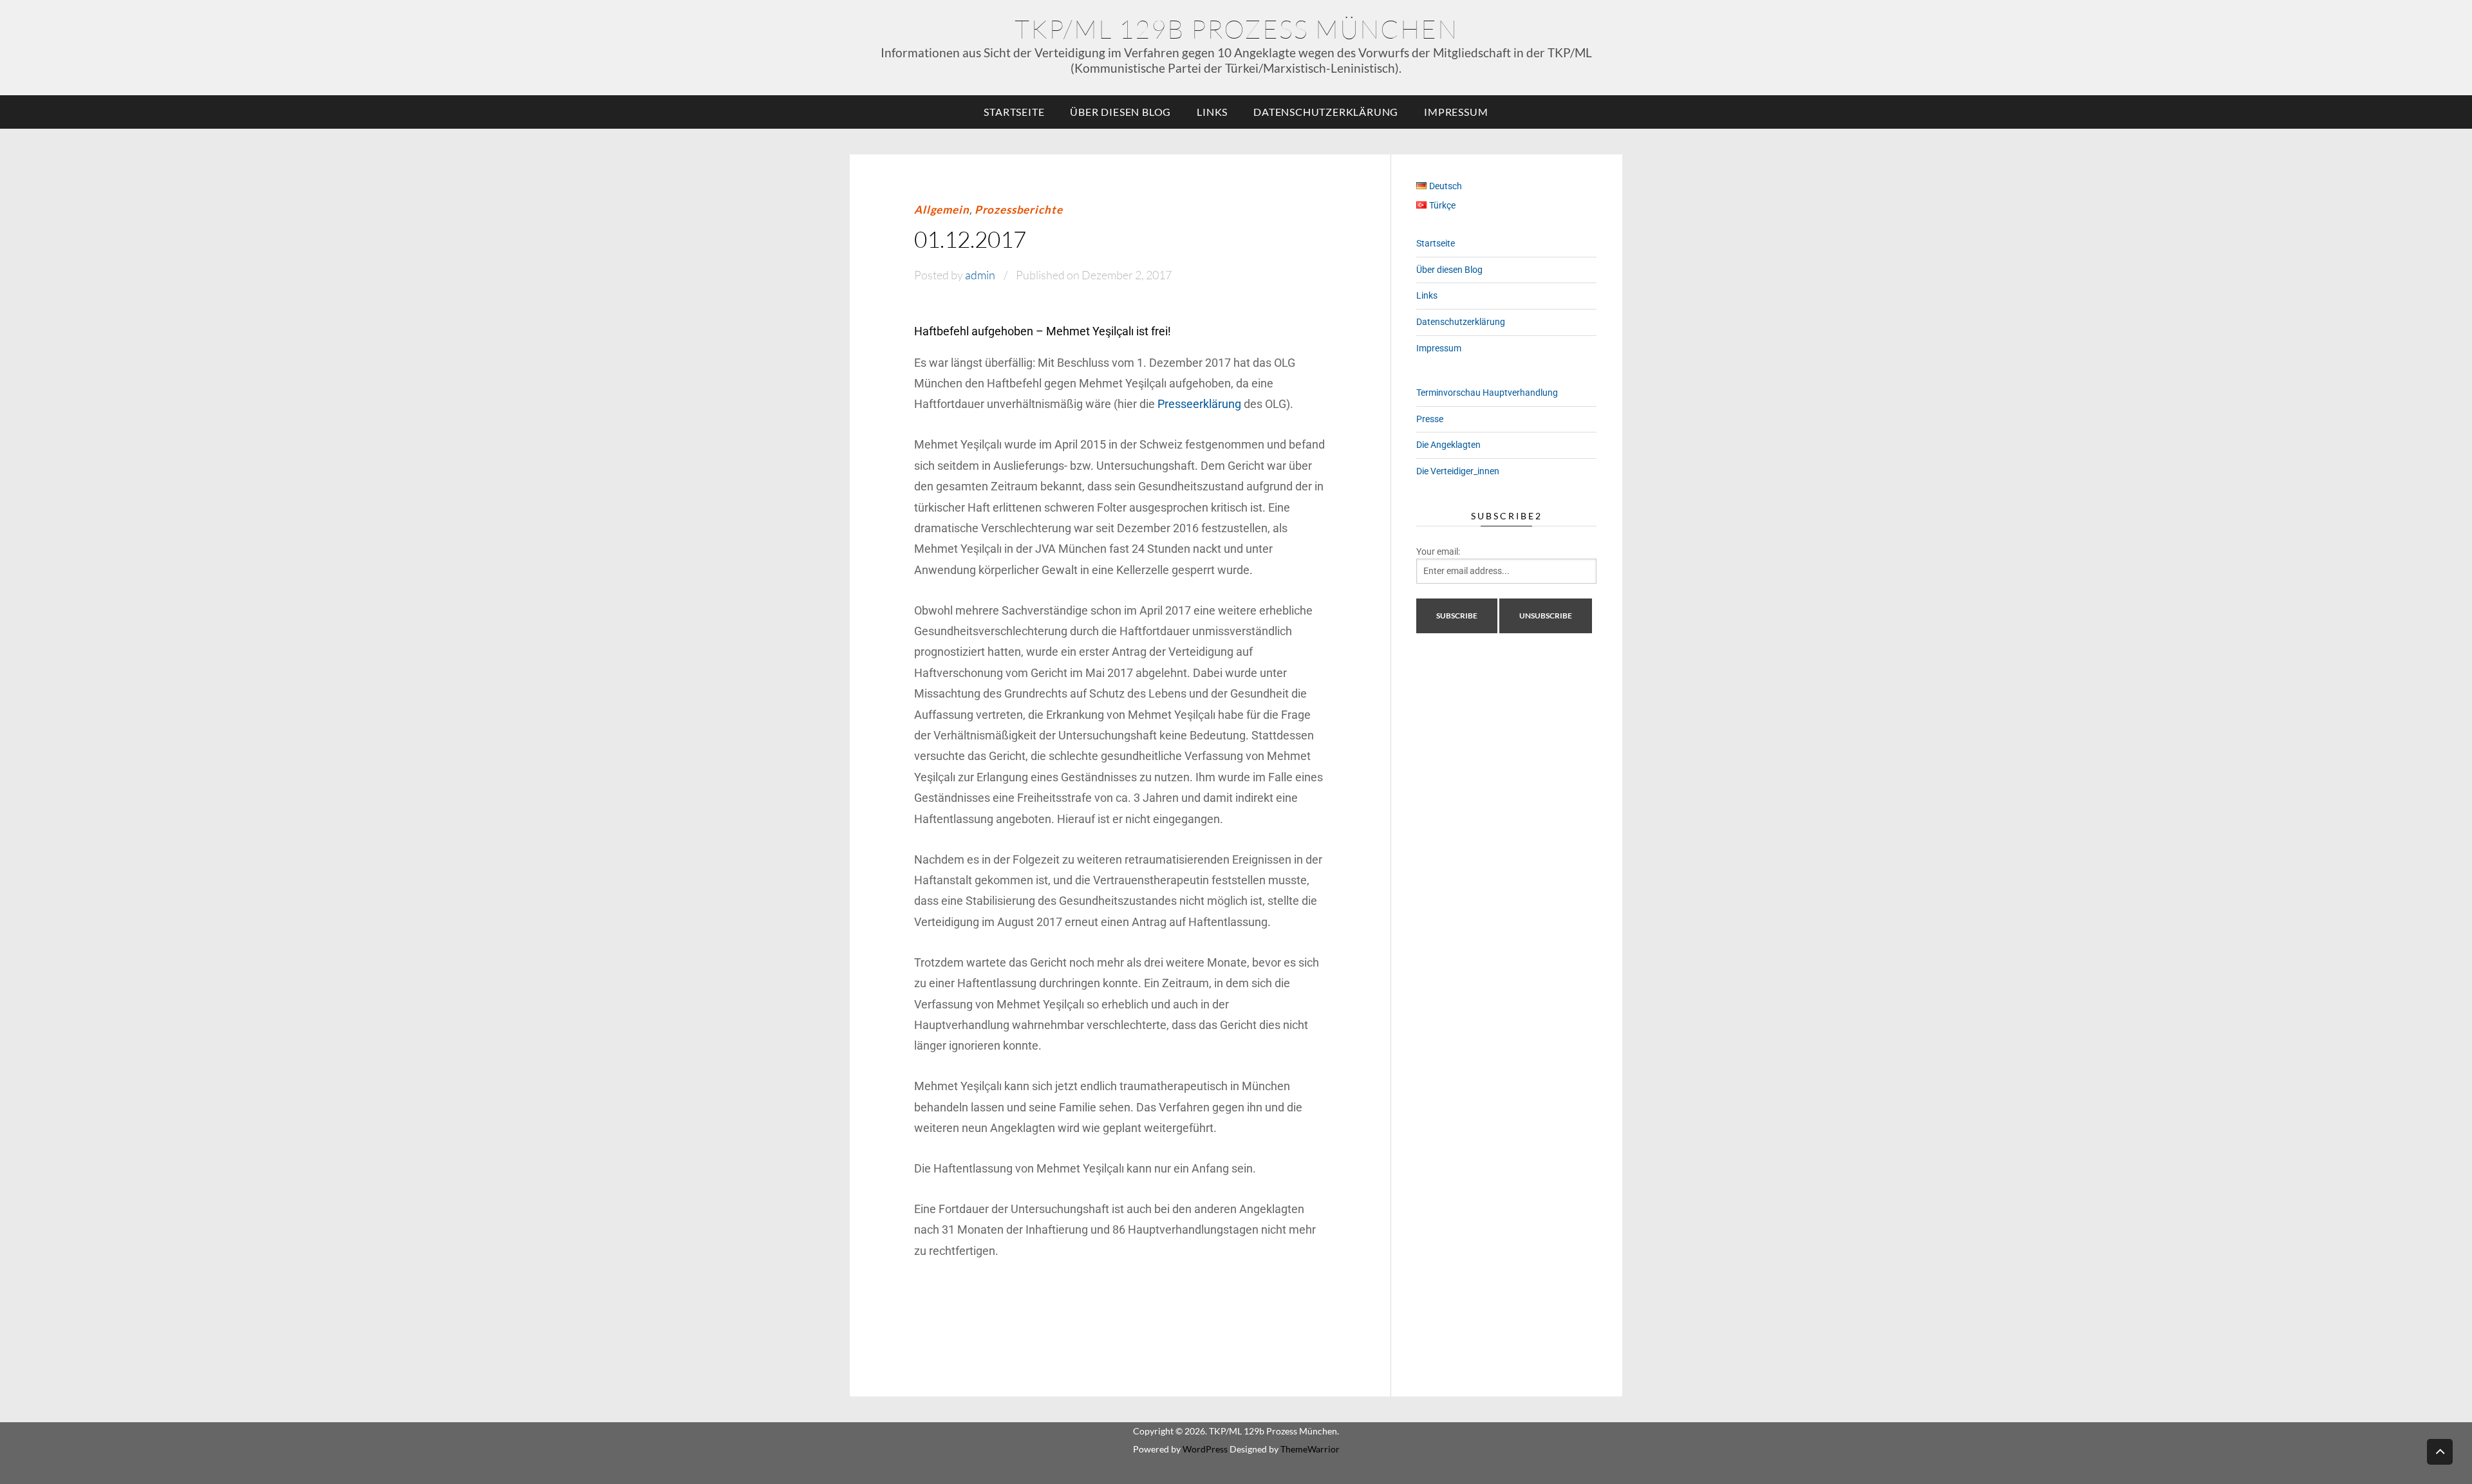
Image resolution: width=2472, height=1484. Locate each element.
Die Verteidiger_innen (1458, 471)
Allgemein (942, 209)
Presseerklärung (1199, 404)
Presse (1430, 419)
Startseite (1014, 112)
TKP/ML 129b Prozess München (1236, 29)
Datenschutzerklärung (1326, 112)
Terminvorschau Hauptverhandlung (1487, 393)
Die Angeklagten (1448, 445)
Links (1212, 112)
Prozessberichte (1019, 209)
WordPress (1205, 1449)
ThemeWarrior (1310, 1449)
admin (980, 275)
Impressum (1456, 112)
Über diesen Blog (1120, 112)
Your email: (1438, 552)
